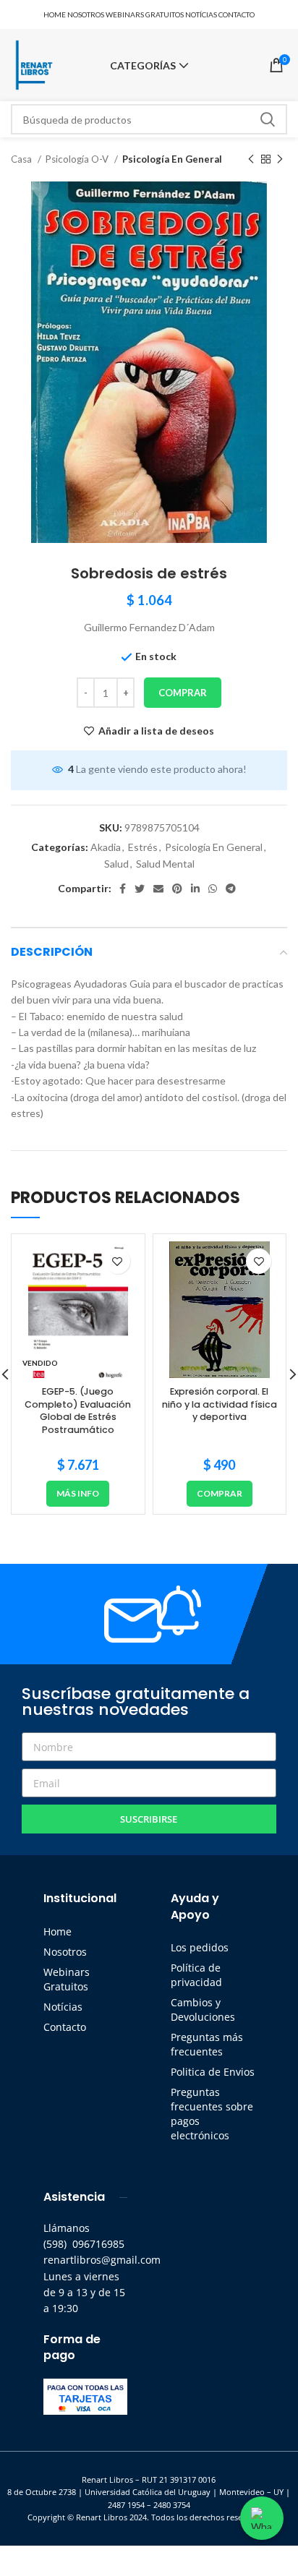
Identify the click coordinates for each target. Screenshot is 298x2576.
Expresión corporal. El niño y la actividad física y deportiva (220, 1404)
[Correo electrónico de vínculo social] (158, 889)
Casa (22, 159)
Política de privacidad (196, 1975)
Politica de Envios (213, 2072)
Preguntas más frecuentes (207, 2044)
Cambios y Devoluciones (203, 2010)
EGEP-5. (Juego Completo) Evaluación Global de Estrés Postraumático (78, 1411)
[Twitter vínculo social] (140, 889)
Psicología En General (172, 159)
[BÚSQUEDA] (268, 119)
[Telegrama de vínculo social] (231, 889)
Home (58, 1931)
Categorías (143, 66)
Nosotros (65, 1952)
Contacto (65, 2027)
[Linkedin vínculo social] (195, 889)
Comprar (183, 693)
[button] (220, 1494)
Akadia (106, 847)
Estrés (143, 847)
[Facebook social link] (123, 889)
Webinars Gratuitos (67, 1979)
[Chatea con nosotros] (262, 2518)
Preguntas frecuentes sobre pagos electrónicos (212, 2114)
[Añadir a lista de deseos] (118, 1261)
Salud (116, 864)
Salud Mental (165, 864)
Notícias (63, 2007)
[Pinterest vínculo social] (177, 889)
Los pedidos (200, 1947)
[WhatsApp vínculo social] (213, 889)
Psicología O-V (78, 159)
